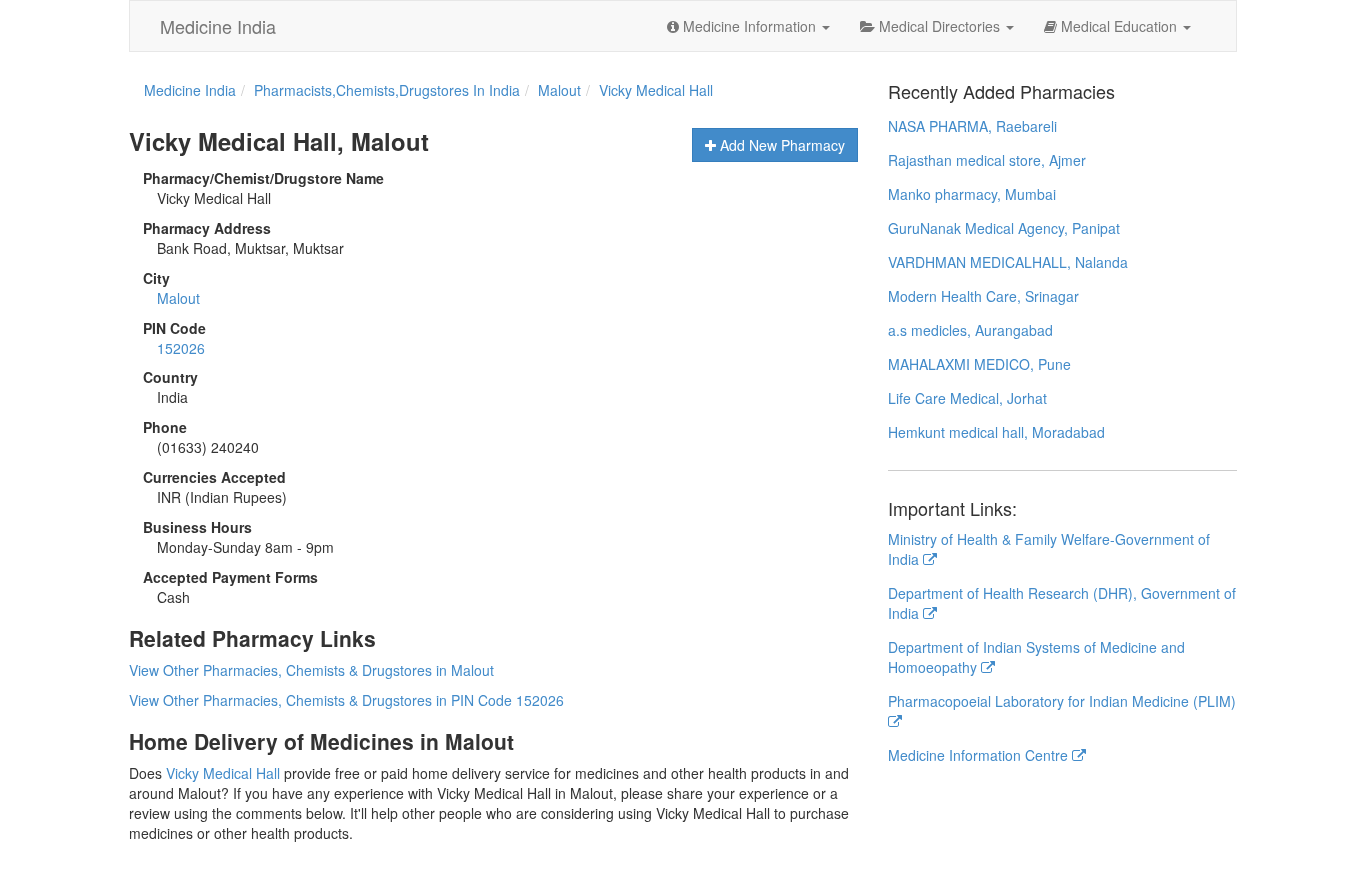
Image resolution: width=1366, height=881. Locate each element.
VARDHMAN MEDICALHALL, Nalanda (1008, 262)
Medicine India (218, 26)
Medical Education (1119, 26)
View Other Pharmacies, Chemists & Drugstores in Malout (311, 670)
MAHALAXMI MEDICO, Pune (979, 364)
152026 (181, 348)
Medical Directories (939, 26)
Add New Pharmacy (780, 145)
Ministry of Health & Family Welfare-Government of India (1049, 549)
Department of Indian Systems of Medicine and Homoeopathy (1036, 657)
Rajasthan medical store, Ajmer (987, 160)
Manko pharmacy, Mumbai (972, 194)
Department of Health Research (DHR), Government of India (1062, 603)
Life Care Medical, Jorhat (967, 398)
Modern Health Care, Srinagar (983, 296)
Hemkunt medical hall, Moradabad (996, 432)
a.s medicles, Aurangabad (970, 330)
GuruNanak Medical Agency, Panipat (1004, 228)
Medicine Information (749, 26)
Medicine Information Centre (980, 755)
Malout (178, 298)
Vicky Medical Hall (223, 773)
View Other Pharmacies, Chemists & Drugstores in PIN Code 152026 (346, 700)
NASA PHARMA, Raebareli (972, 126)
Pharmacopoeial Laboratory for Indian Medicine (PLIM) (1062, 701)
